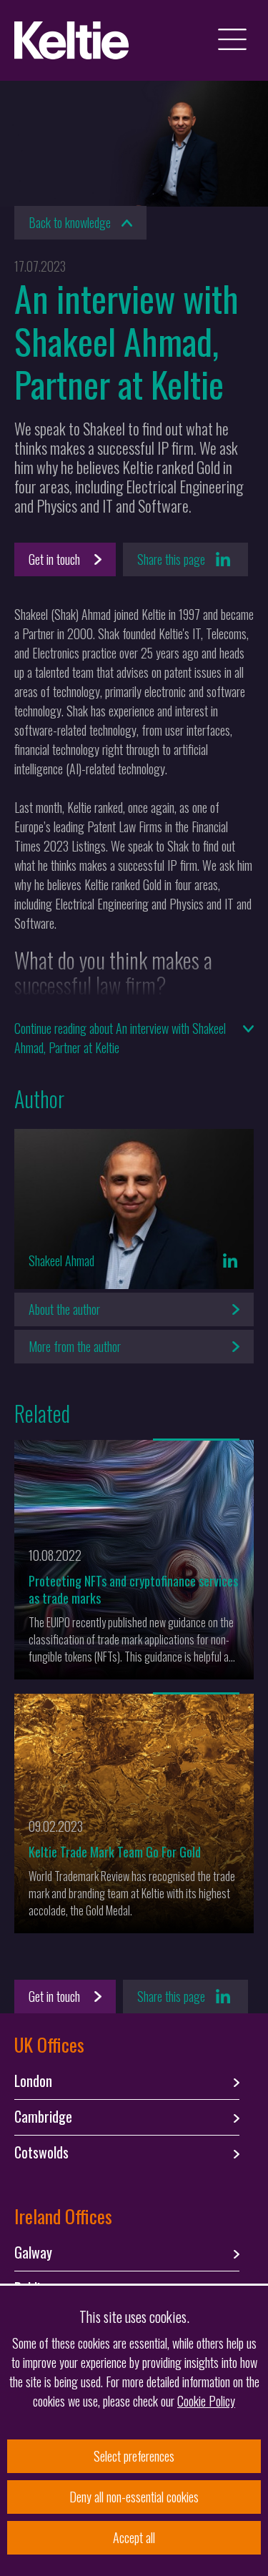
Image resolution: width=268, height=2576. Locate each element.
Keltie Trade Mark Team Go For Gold (115, 1852)
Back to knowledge (70, 222)
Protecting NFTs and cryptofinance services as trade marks (133, 1589)
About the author (64, 1309)
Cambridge (43, 2117)
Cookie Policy (206, 2401)
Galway (33, 2253)
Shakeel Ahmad (61, 1260)
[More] (196, 1440)
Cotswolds (41, 2153)
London (33, 2081)
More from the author (75, 1346)
